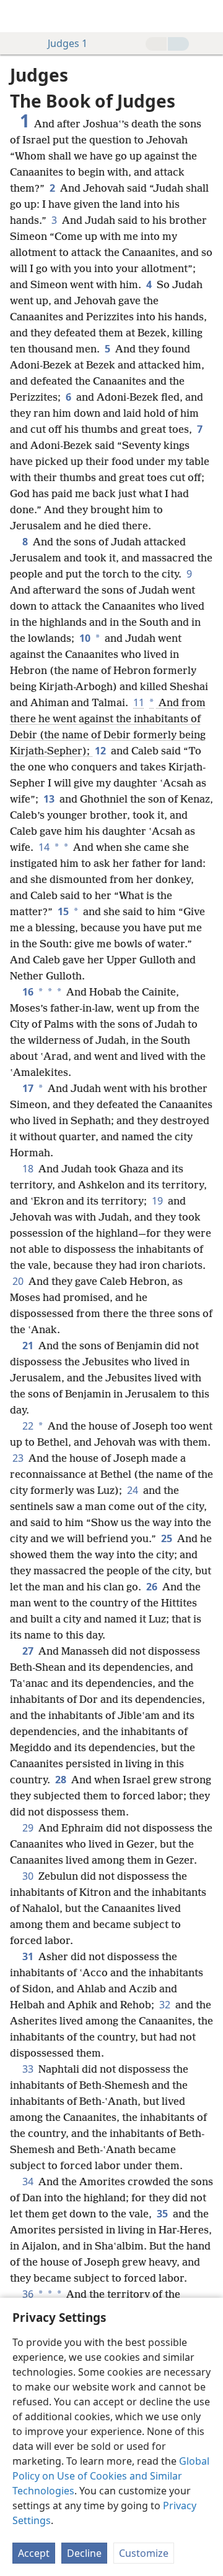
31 (29, 1956)
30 (29, 1876)
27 (29, 1651)
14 (44, 847)
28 (62, 1780)
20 (19, 1281)
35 (164, 2214)
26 (153, 1587)
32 (166, 2005)
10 (85, 638)
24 (134, 1490)
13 (50, 799)
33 (29, 2069)
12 (102, 751)
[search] (208, 16)
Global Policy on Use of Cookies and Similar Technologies (111, 2476)
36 (28, 2294)
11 (139, 702)
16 (28, 992)
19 (159, 1201)
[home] (19, 16)
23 (19, 1458)
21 (29, 1346)
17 (28, 1088)
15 (63, 911)
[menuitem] (19, 16)
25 (168, 1538)
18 (29, 1169)
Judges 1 (68, 43)
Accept (34, 2553)
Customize (144, 2553)
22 (28, 1426)
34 (29, 2181)
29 (29, 1828)
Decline (84, 2553)
